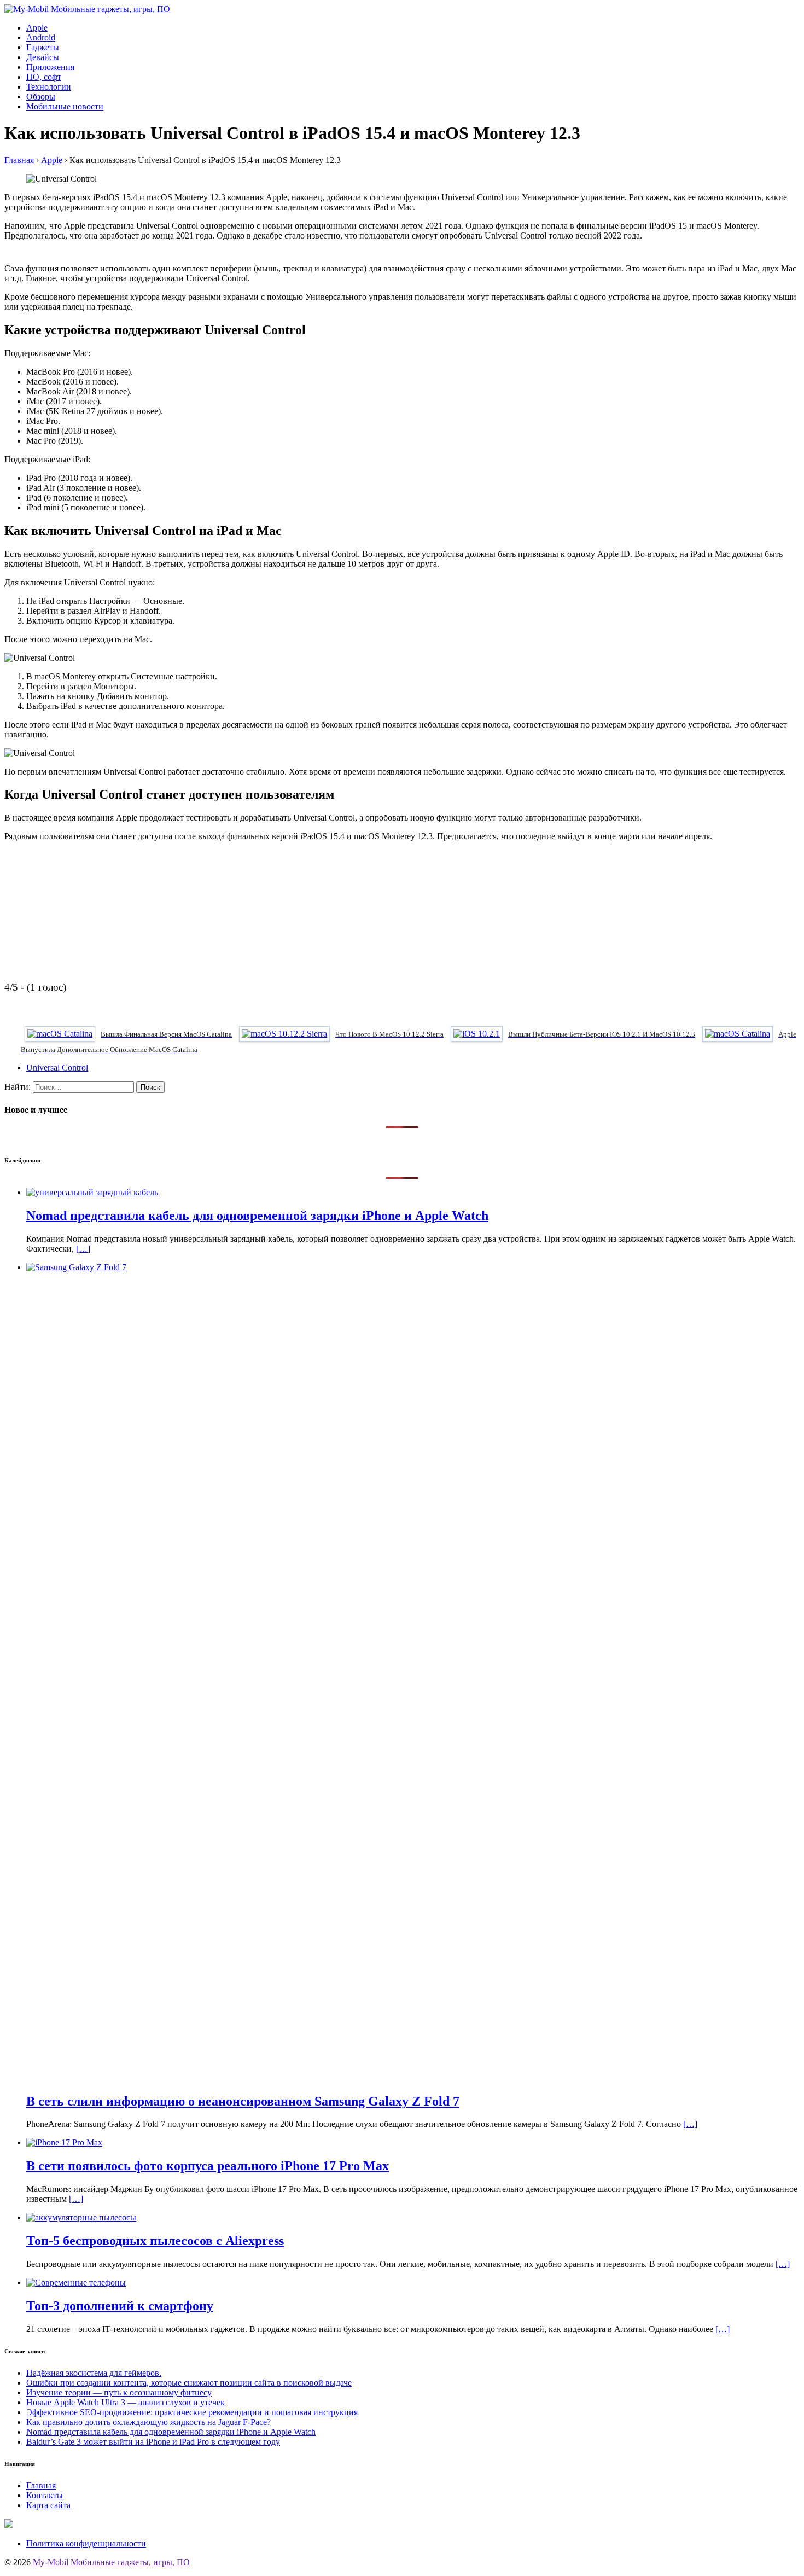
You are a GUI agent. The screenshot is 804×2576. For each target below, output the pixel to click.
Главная (41, 2485)
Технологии (49, 87)
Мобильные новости (65, 106)
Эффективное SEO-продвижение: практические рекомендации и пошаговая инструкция (192, 2412)
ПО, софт (44, 77)
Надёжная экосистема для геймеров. (94, 2373)
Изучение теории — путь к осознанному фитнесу (119, 2392)
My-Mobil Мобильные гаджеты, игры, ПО (111, 2562)
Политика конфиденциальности (86, 2543)
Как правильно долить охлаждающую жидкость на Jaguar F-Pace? (148, 2422)
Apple (37, 28)
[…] (83, 1249)
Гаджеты (43, 47)
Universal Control (57, 1068)
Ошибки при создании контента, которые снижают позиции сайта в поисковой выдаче (189, 2383)
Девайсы (43, 57)
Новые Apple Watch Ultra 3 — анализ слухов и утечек (126, 2402)
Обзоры (41, 97)
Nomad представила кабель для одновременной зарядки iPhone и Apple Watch (171, 2432)
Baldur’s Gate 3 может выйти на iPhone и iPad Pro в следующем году (153, 2442)
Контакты (45, 2495)
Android (41, 37)
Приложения (50, 67)
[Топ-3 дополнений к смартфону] (76, 2283)
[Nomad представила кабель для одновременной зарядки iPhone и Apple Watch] (92, 1192)
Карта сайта (48, 2505)
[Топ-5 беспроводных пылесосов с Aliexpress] (81, 2217)
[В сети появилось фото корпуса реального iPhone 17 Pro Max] (64, 2142)
